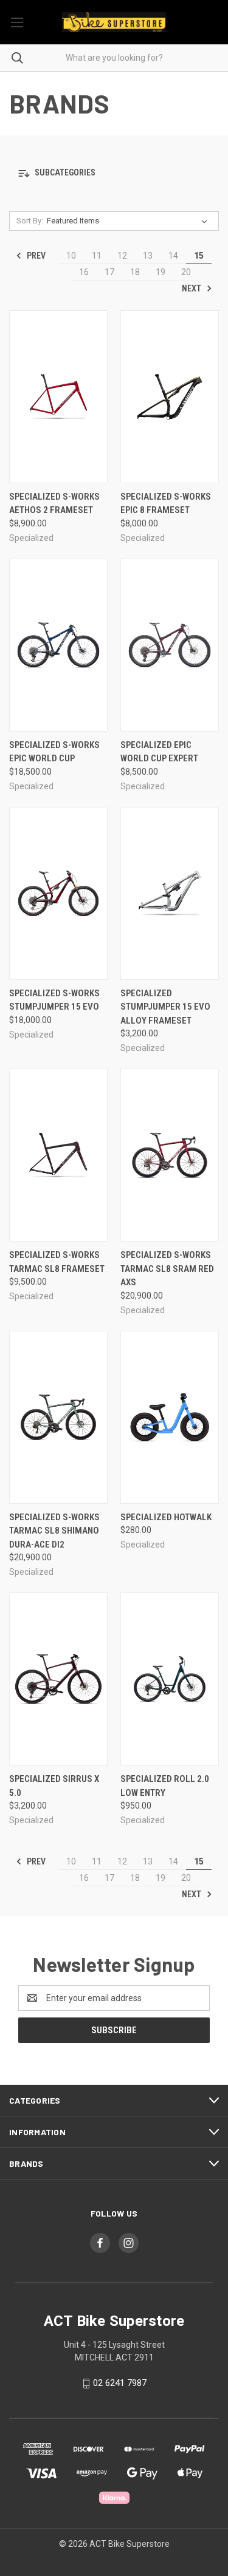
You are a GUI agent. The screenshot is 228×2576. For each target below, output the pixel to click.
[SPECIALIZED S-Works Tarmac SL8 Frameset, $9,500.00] (58, 1155)
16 (84, 272)
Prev (35, 256)
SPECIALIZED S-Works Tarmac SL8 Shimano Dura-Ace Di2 (54, 1531)
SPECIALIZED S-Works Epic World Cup (54, 752)
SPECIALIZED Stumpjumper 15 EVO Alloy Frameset (165, 1007)
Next (192, 288)
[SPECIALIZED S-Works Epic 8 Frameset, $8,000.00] (170, 397)
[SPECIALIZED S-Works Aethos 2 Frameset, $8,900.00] (58, 397)
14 (173, 256)
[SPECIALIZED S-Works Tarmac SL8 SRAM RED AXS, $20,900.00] (170, 1155)
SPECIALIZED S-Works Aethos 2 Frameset (54, 504)
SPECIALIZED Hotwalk (166, 1517)
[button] (114, 173)
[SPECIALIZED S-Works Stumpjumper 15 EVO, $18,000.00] (58, 893)
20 (186, 272)
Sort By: (30, 221)
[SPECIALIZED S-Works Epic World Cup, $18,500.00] (58, 645)
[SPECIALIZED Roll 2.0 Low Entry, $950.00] (170, 1679)
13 (148, 256)
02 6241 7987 (120, 2383)
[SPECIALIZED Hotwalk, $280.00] (170, 1417)
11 (97, 256)
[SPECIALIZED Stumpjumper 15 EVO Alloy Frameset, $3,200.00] (170, 893)
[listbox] (130, 221)
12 (122, 256)
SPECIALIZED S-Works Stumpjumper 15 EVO (54, 1000)
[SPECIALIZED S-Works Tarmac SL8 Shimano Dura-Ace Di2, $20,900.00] (58, 1417)
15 (199, 256)
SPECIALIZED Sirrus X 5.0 (54, 1786)
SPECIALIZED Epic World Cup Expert (159, 752)
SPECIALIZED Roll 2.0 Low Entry (165, 1786)
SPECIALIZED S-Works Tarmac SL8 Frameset (57, 1262)
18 (135, 272)
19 (161, 272)
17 (109, 272)
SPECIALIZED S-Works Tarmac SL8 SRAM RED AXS (167, 1269)
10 (71, 256)
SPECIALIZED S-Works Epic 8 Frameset (166, 504)
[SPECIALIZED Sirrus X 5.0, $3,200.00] (58, 1679)
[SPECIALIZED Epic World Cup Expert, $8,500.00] (170, 645)
